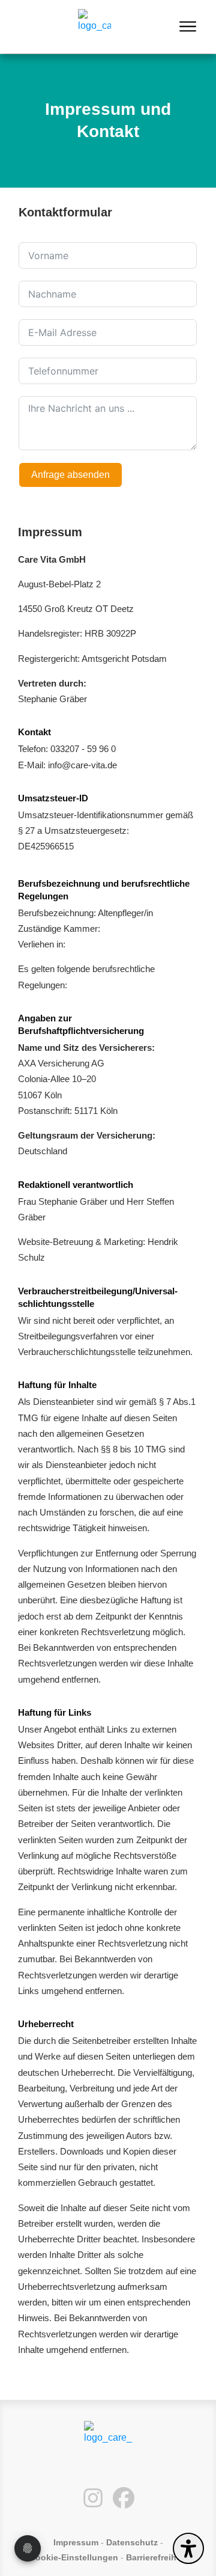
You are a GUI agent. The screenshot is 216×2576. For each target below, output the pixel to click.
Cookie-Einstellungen (74, 2557)
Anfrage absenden (70, 475)
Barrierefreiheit (156, 2557)
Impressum (76, 2542)
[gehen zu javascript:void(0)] (190, 27)
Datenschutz (132, 2542)
